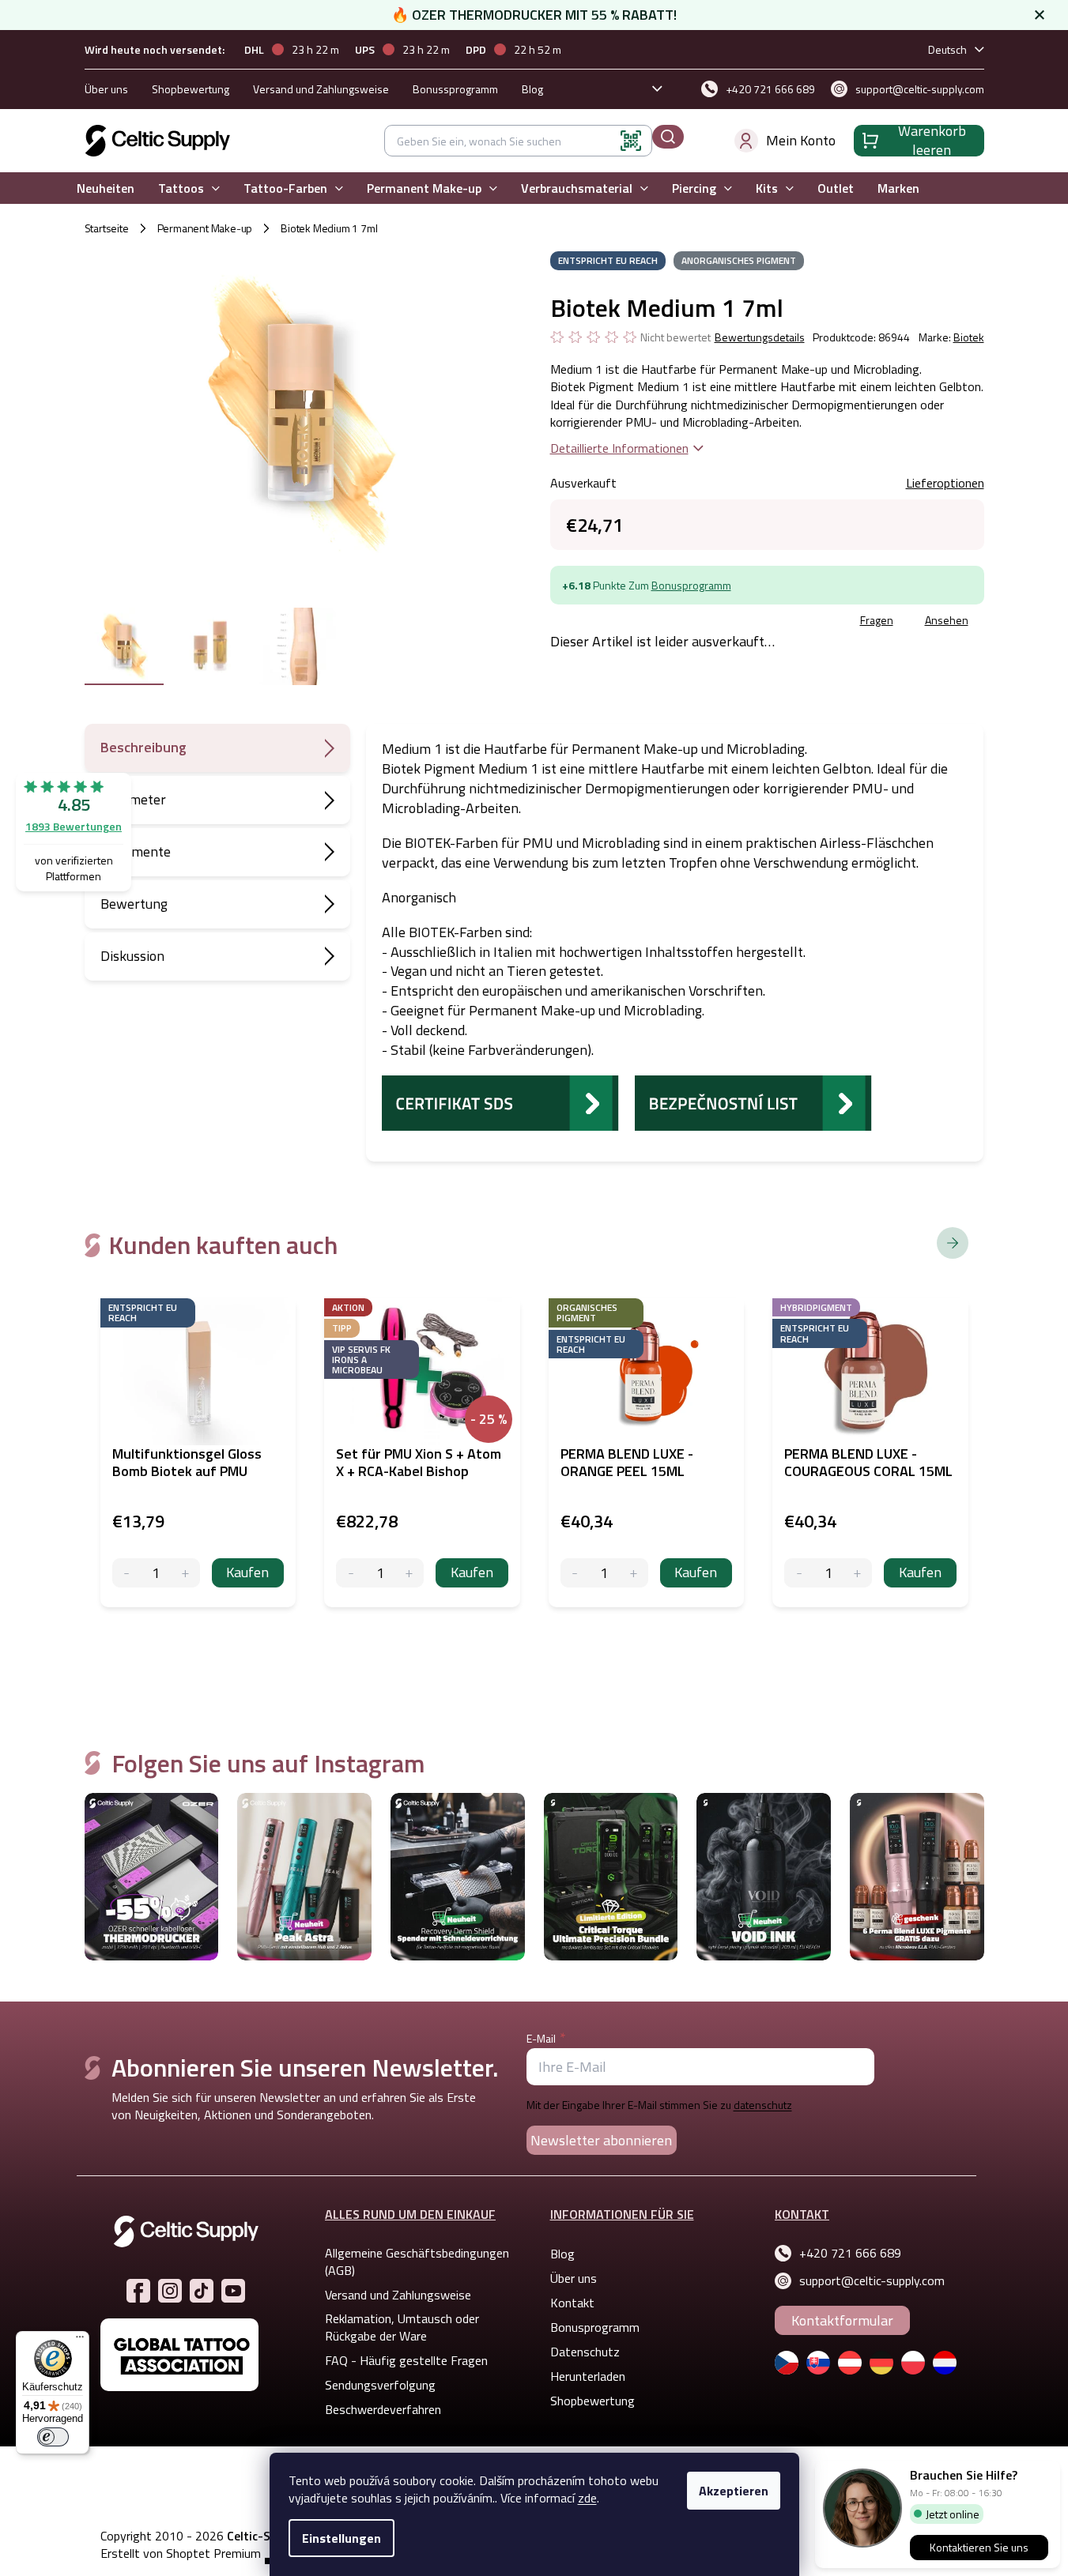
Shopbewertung (191, 89)
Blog (532, 89)
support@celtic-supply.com (872, 2280)
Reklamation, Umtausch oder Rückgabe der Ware (402, 2327)
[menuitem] (106, 188)
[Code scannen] (631, 141)
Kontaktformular (842, 2320)
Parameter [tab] (133, 799)
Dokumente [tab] (136, 851)
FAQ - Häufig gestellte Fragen (406, 2360)
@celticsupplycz (202, 2291)
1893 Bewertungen (74, 826)
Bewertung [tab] (134, 904)
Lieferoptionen (945, 483)
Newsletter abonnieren (601, 2140)
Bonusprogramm (691, 585)
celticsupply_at (170, 2291)
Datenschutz (585, 2352)
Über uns (106, 89)
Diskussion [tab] (132, 956)
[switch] (53, 2437)
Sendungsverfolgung (380, 2385)
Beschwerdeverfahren (383, 2409)
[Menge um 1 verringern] (127, 1573)
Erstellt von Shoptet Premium (181, 2553)
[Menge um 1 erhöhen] (185, 1573)
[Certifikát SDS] (500, 1102)
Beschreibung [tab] (143, 747)
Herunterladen (588, 2376)
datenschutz (763, 2105)
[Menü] (80, 2341)
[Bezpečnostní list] (753, 1102)
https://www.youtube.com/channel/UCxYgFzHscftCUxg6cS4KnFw (233, 2291)
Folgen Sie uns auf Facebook (138, 2291)
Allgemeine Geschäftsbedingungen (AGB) (417, 2262)
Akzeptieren (734, 2491)
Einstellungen (342, 2538)
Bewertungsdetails (760, 337)
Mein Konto (801, 140)
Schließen (670, 622)
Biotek (969, 337)
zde (587, 2498)
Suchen (668, 137)
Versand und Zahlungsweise (321, 89)
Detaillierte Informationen (619, 448)
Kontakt (572, 2303)
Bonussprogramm (455, 89)
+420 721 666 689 (850, 2253)
